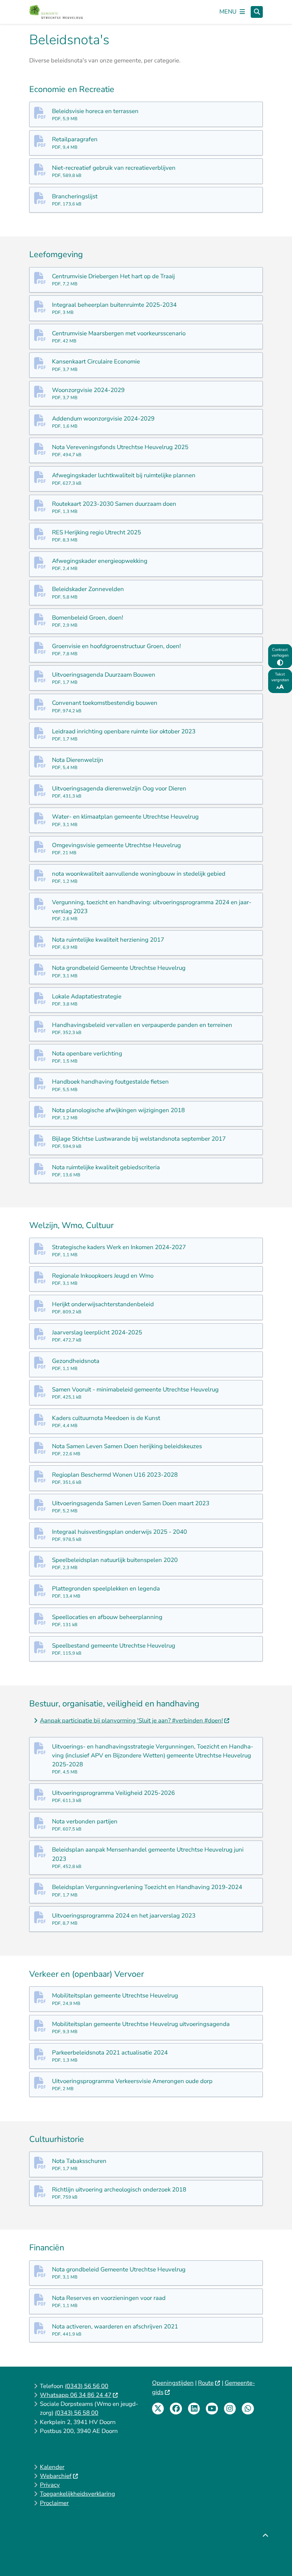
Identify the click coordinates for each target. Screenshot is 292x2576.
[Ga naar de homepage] (56, 12)
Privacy (50, 2485)
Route (206, 2383)
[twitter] (158, 2409)
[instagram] (230, 2409)
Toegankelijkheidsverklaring (77, 2494)
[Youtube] (212, 2409)
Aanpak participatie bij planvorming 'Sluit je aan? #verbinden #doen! (131, 1720)
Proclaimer (54, 2503)
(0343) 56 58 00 (77, 2413)
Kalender (52, 2467)
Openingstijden (173, 2383)
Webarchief (56, 2476)
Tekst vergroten (280, 677)
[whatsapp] (248, 2409)
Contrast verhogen (280, 652)
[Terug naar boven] (265, 2554)
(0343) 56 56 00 (87, 2386)
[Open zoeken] (257, 12)
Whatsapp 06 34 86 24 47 (76, 2395)
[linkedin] (194, 2409)
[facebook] (176, 2409)
